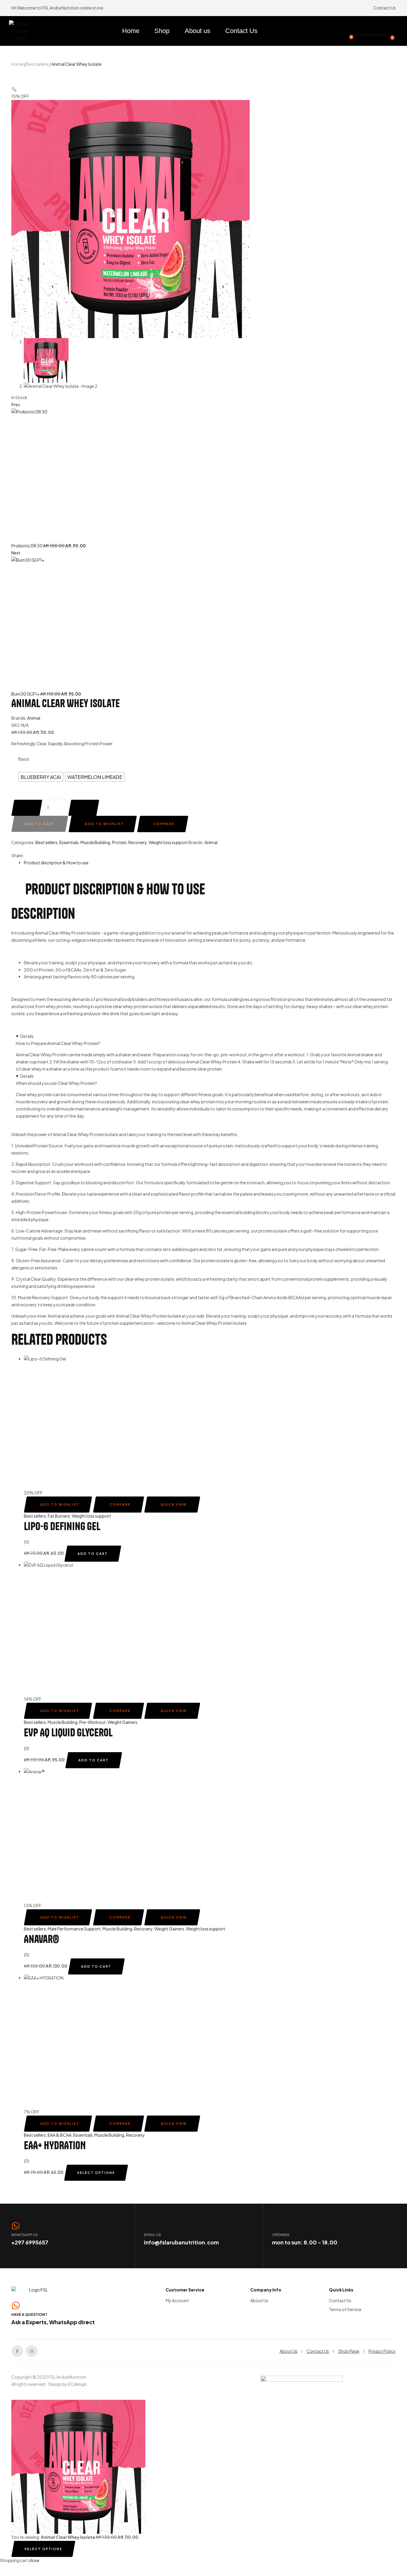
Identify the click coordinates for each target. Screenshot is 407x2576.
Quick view (174, 1504)
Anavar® (41, 1939)
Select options (96, 2173)
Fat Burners (59, 1516)
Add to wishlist (104, 824)
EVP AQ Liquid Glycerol (68, 1732)
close (34, 2560)
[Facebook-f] (17, 2351)
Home (17, 64)
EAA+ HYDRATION (55, 2145)
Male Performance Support (74, 1929)
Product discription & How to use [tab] (115, 889)
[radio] (41, 777)
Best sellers (38, 64)
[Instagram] (32, 2351)
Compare (164, 824)
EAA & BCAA (60, 2135)
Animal (34, 718)
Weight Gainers (122, 1722)
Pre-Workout (93, 1722)
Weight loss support (168, 842)
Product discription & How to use (56, 863)
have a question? (29, 2315)
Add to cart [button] (93, 1553)
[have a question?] (16, 2305)
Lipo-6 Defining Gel (62, 1526)
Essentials (69, 842)
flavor (24, 759)
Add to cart (40, 824)
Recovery (138, 842)
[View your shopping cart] (396, 27)
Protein (119, 842)
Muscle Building (95, 842)
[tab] (210, 863)
